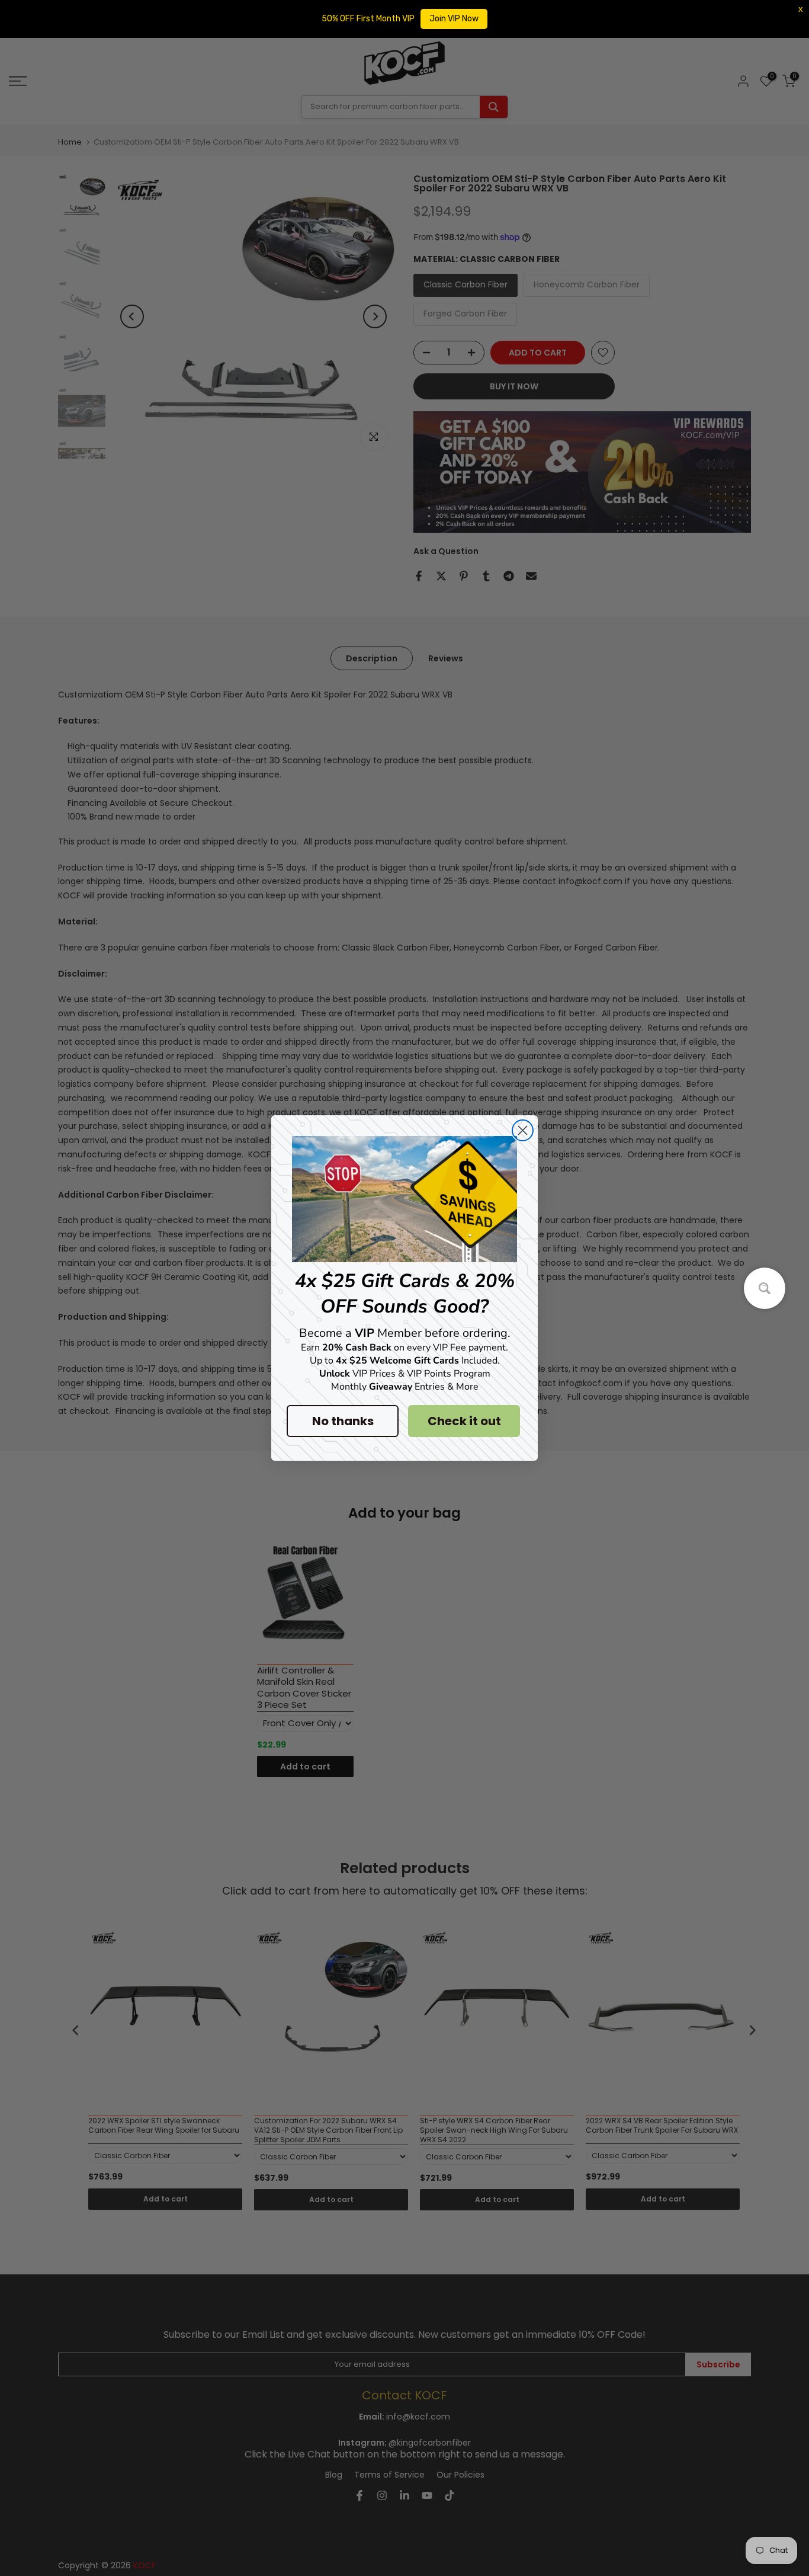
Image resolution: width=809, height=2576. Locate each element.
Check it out (464, 1421)
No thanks (343, 1421)
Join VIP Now (454, 19)
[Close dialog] (523, 1130)
